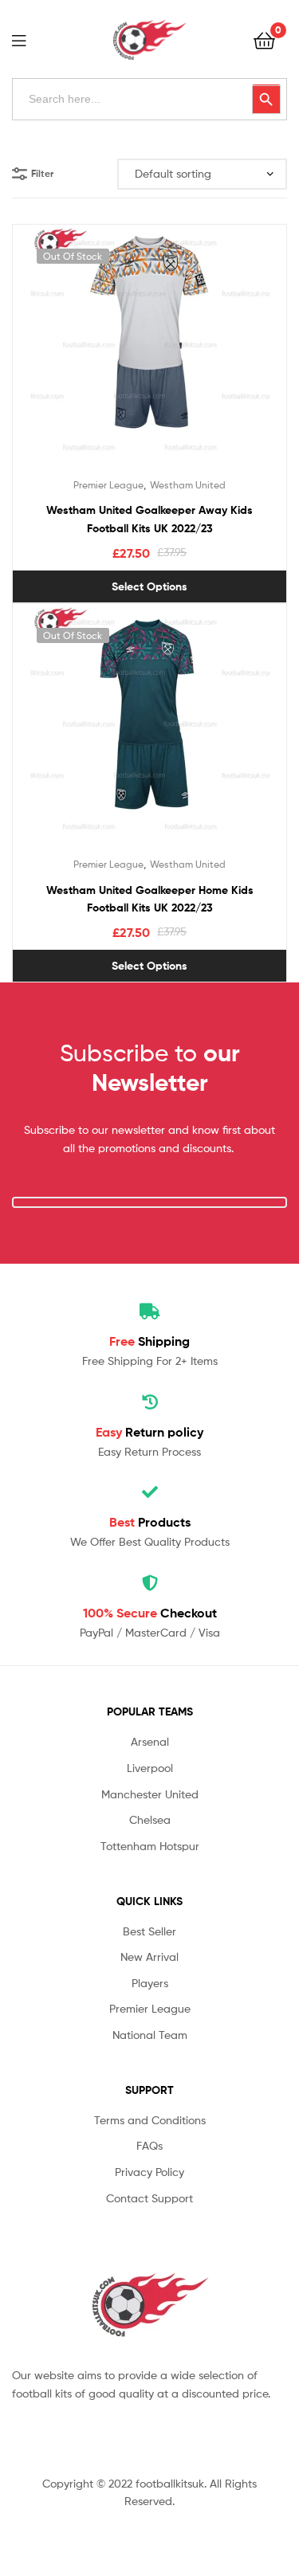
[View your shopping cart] (264, 39)
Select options (149, 586)
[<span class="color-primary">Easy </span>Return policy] (150, 1402)
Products (150, 1522)
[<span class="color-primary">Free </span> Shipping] (150, 1312)
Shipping (149, 1341)
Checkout (150, 1613)
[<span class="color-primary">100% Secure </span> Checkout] (150, 1583)
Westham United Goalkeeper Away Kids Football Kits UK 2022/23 (149, 519)
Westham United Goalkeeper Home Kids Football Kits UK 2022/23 (150, 899)
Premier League (108, 485)
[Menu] (29, 39)
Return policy (149, 1432)
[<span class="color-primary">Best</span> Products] (150, 1492)
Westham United (188, 485)
